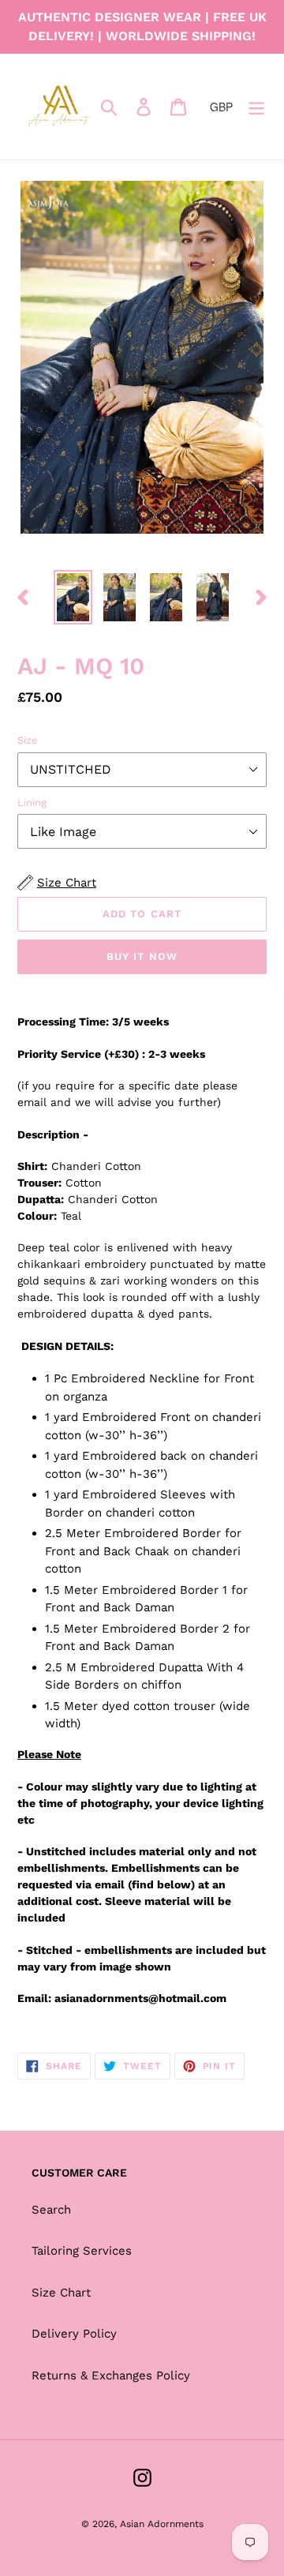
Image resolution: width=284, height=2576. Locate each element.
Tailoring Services (82, 2251)
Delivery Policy (74, 2334)
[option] (73, 597)
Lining (32, 802)
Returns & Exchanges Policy (111, 2375)
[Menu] (256, 107)
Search (51, 2210)
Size (28, 740)
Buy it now (142, 956)
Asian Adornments (162, 2524)
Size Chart (61, 2293)
